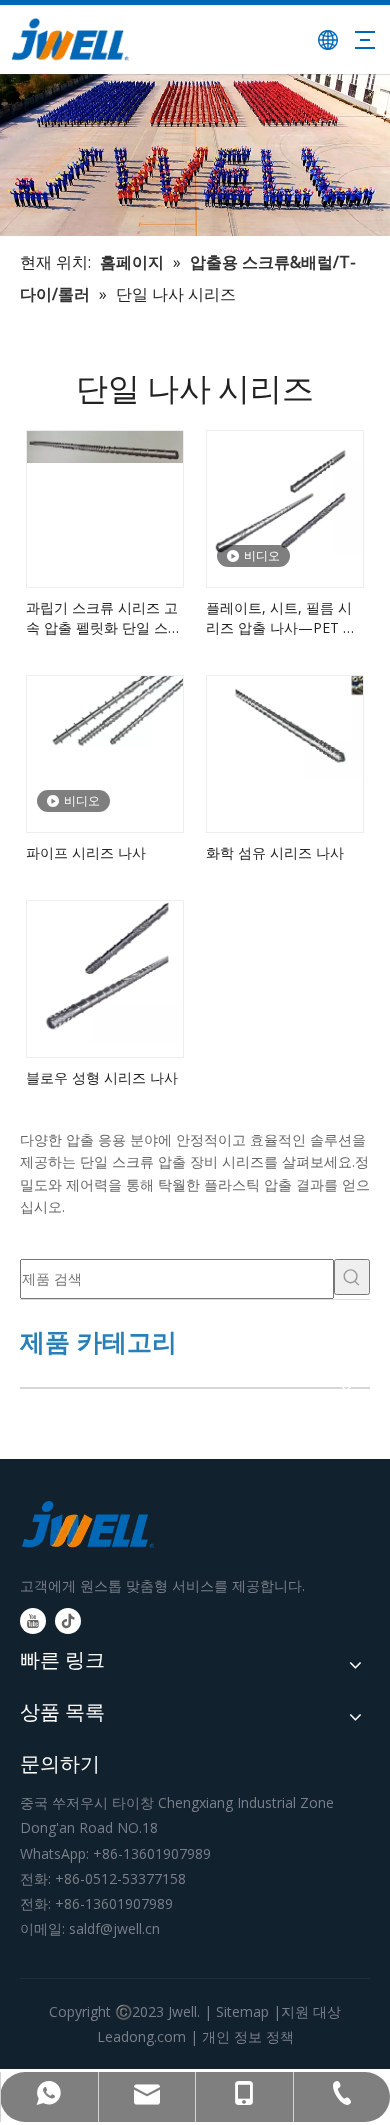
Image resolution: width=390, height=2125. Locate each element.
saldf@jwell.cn (114, 1928)
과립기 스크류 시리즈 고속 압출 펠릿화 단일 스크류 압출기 (104, 618)
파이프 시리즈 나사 (86, 852)
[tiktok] (68, 1621)
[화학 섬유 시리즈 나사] (285, 725)
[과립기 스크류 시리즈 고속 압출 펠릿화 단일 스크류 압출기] (105, 445)
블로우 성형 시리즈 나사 (102, 1077)
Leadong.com (141, 2036)
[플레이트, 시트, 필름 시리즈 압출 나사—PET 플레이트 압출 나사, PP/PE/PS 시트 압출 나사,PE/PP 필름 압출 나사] (285, 490)
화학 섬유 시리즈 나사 (275, 852)
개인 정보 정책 (248, 2036)
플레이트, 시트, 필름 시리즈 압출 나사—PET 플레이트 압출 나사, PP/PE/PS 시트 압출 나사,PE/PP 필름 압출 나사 (283, 618)
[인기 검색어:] (352, 1277)
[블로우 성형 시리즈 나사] (105, 970)
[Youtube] (33, 1621)
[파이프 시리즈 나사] (105, 715)
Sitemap (242, 2011)
